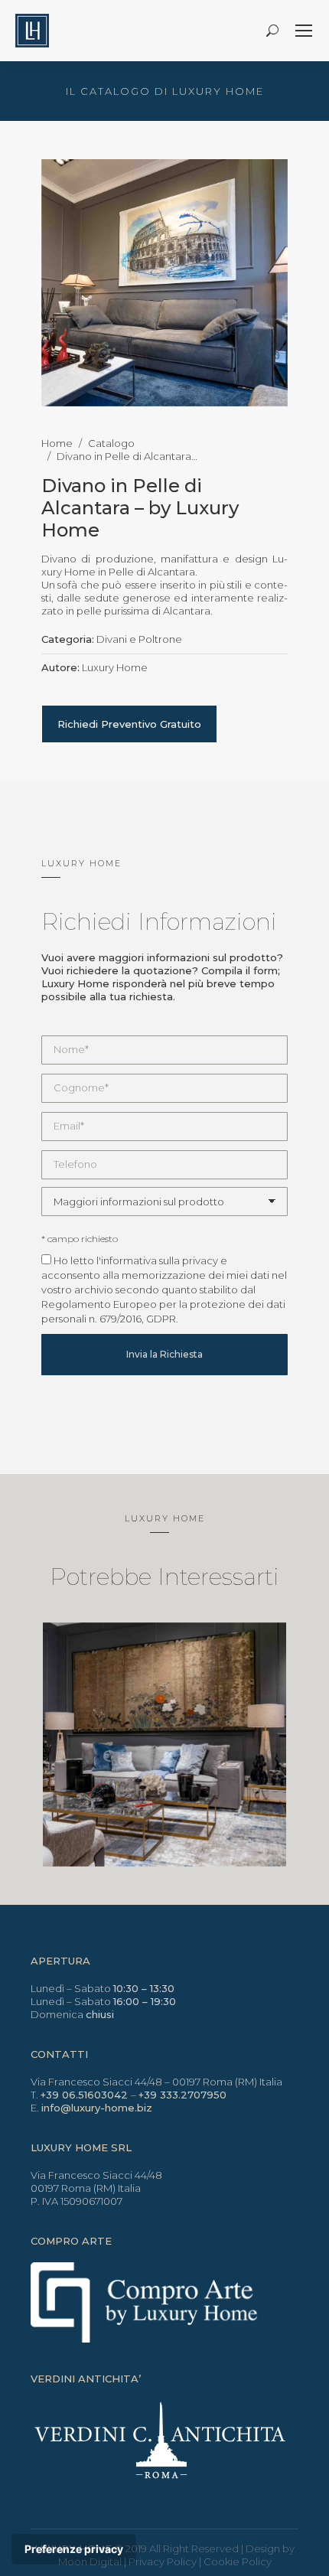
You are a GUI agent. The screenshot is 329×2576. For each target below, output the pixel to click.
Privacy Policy (163, 2561)
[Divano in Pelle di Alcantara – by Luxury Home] (165, 283)
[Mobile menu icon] (304, 31)
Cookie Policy (238, 2561)
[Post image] (165, 1745)
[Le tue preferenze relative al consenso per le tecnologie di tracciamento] (74, 2549)
